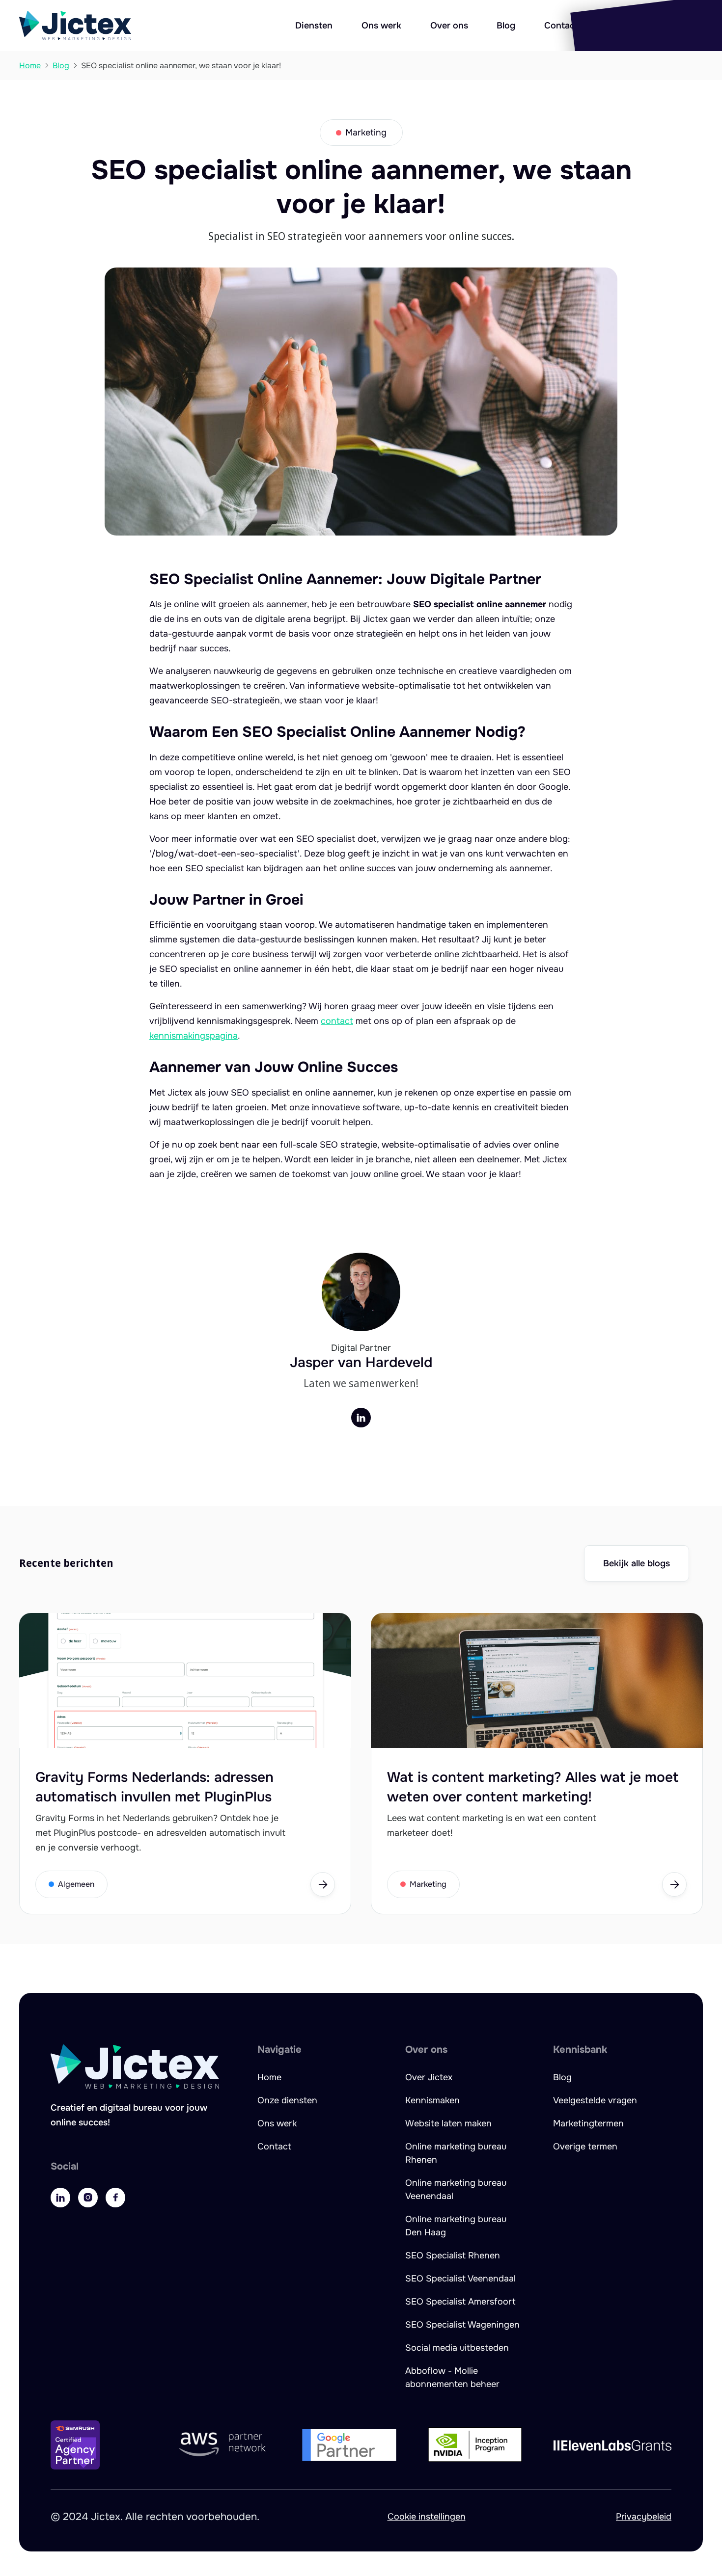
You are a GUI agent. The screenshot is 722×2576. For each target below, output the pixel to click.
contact (337, 1021)
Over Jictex (429, 2077)
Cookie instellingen (427, 2517)
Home (269, 2077)
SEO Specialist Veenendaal (460, 2279)
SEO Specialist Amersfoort (460, 2302)
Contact (561, 26)
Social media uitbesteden (457, 2348)
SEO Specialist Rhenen (453, 2255)
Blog (506, 26)
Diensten (314, 26)
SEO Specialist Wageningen (462, 2325)
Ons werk (381, 26)
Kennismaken (432, 2100)
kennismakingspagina (194, 1036)
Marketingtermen (588, 2123)
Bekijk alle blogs (637, 1563)
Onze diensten (287, 2100)
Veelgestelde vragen (595, 2100)
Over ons (449, 26)
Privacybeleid (644, 2517)
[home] (75, 26)
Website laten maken (448, 2123)
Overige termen (585, 2147)
